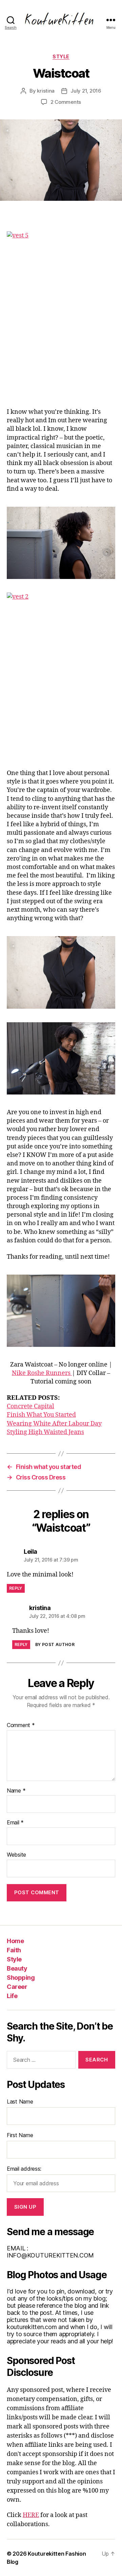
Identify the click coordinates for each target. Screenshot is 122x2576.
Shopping (21, 1978)
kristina (46, 91)
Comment (21, 1725)
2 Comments (66, 102)
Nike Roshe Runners (42, 1373)
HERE (31, 2515)
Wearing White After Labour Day (54, 1424)
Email (15, 1823)
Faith (14, 1950)
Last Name (20, 2102)
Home (15, 1941)
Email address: (24, 2169)
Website (16, 1855)
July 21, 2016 (86, 91)
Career (17, 1987)
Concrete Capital (30, 1406)
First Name (20, 2135)
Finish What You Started (41, 1415)
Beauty (17, 1968)
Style (61, 56)
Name (16, 1791)
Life (12, 1996)
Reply (16, 1588)
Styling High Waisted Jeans (45, 1432)
